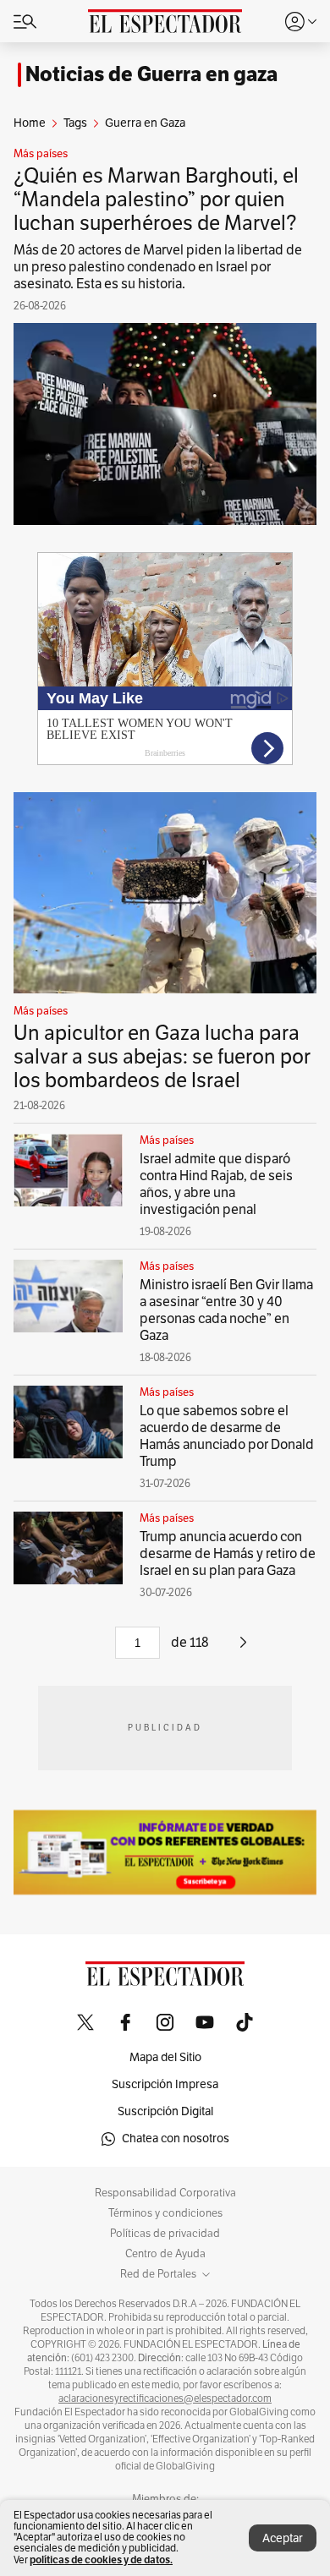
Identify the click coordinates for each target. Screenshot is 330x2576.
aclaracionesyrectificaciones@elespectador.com (165, 2398)
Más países (41, 154)
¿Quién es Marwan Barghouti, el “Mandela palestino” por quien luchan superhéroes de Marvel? (156, 200)
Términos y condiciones (165, 2213)
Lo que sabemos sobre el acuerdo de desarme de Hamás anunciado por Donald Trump (227, 1436)
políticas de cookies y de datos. (101, 2560)
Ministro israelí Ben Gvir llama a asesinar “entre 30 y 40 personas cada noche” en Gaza (226, 1310)
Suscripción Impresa (165, 2084)
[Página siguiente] (243, 1649)
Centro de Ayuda (165, 2254)
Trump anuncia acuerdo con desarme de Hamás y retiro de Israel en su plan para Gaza (228, 1554)
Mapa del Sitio (165, 2057)
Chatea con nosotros (176, 2138)
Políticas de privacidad (165, 2234)
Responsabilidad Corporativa (165, 2193)
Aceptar (283, 2538)
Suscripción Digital (165, 2111)
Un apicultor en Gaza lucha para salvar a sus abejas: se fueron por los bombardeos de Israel (162, 1057)
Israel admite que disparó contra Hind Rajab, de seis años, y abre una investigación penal (216, 1184)
